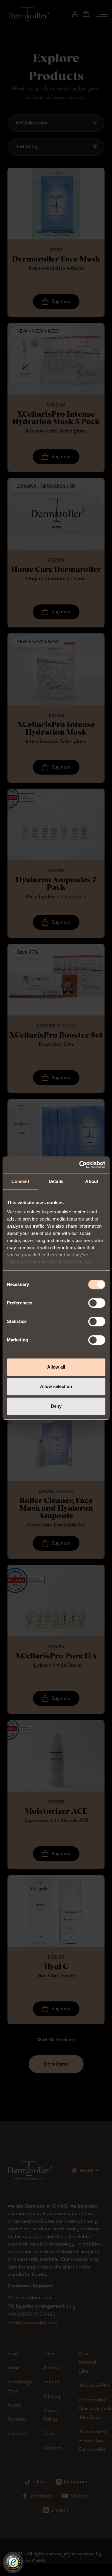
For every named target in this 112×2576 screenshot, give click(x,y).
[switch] (97, 1303)
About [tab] (92, 1181)
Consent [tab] (20, 1181)
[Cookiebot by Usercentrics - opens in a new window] (80, 1165)
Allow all (56, 1367)
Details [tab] (56, 1181)
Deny (56, 1406)
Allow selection (56, 1386)
